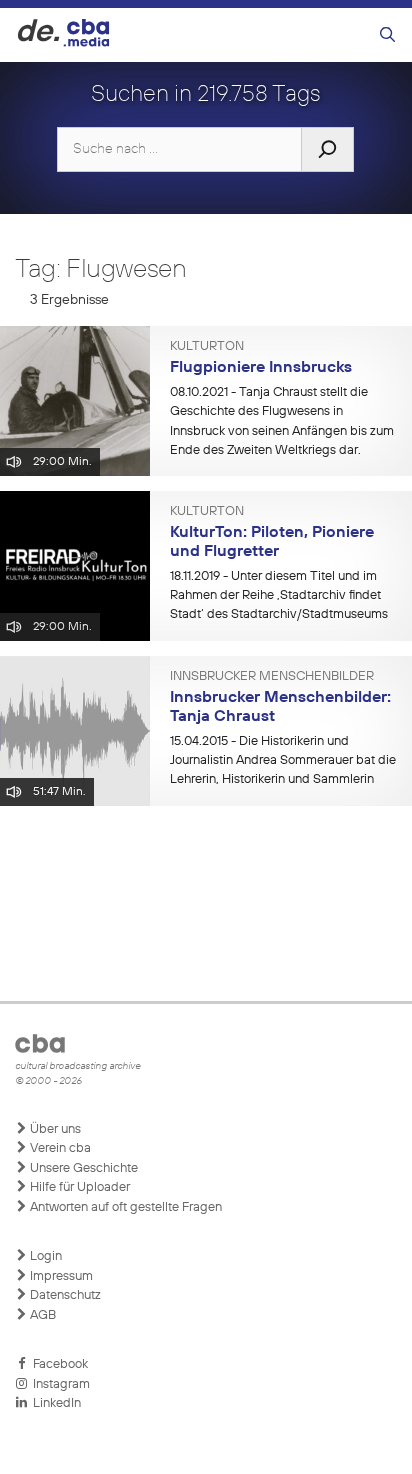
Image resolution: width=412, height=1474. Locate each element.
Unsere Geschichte (82, 1168)
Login (44, 1256)
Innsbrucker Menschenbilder (272, 677)
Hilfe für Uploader (78, 1187)
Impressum (60, 1276)
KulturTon (207, 347)
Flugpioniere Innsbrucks (261, 368)
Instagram (58, 1384)
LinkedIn (54, 1403)
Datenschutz (64, 1295)
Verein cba (59, 1148)
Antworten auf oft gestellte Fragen (124, 1207)
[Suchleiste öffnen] (387, 35)
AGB (41, 1315)
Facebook (57, 1364)
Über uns (54, 1129)
